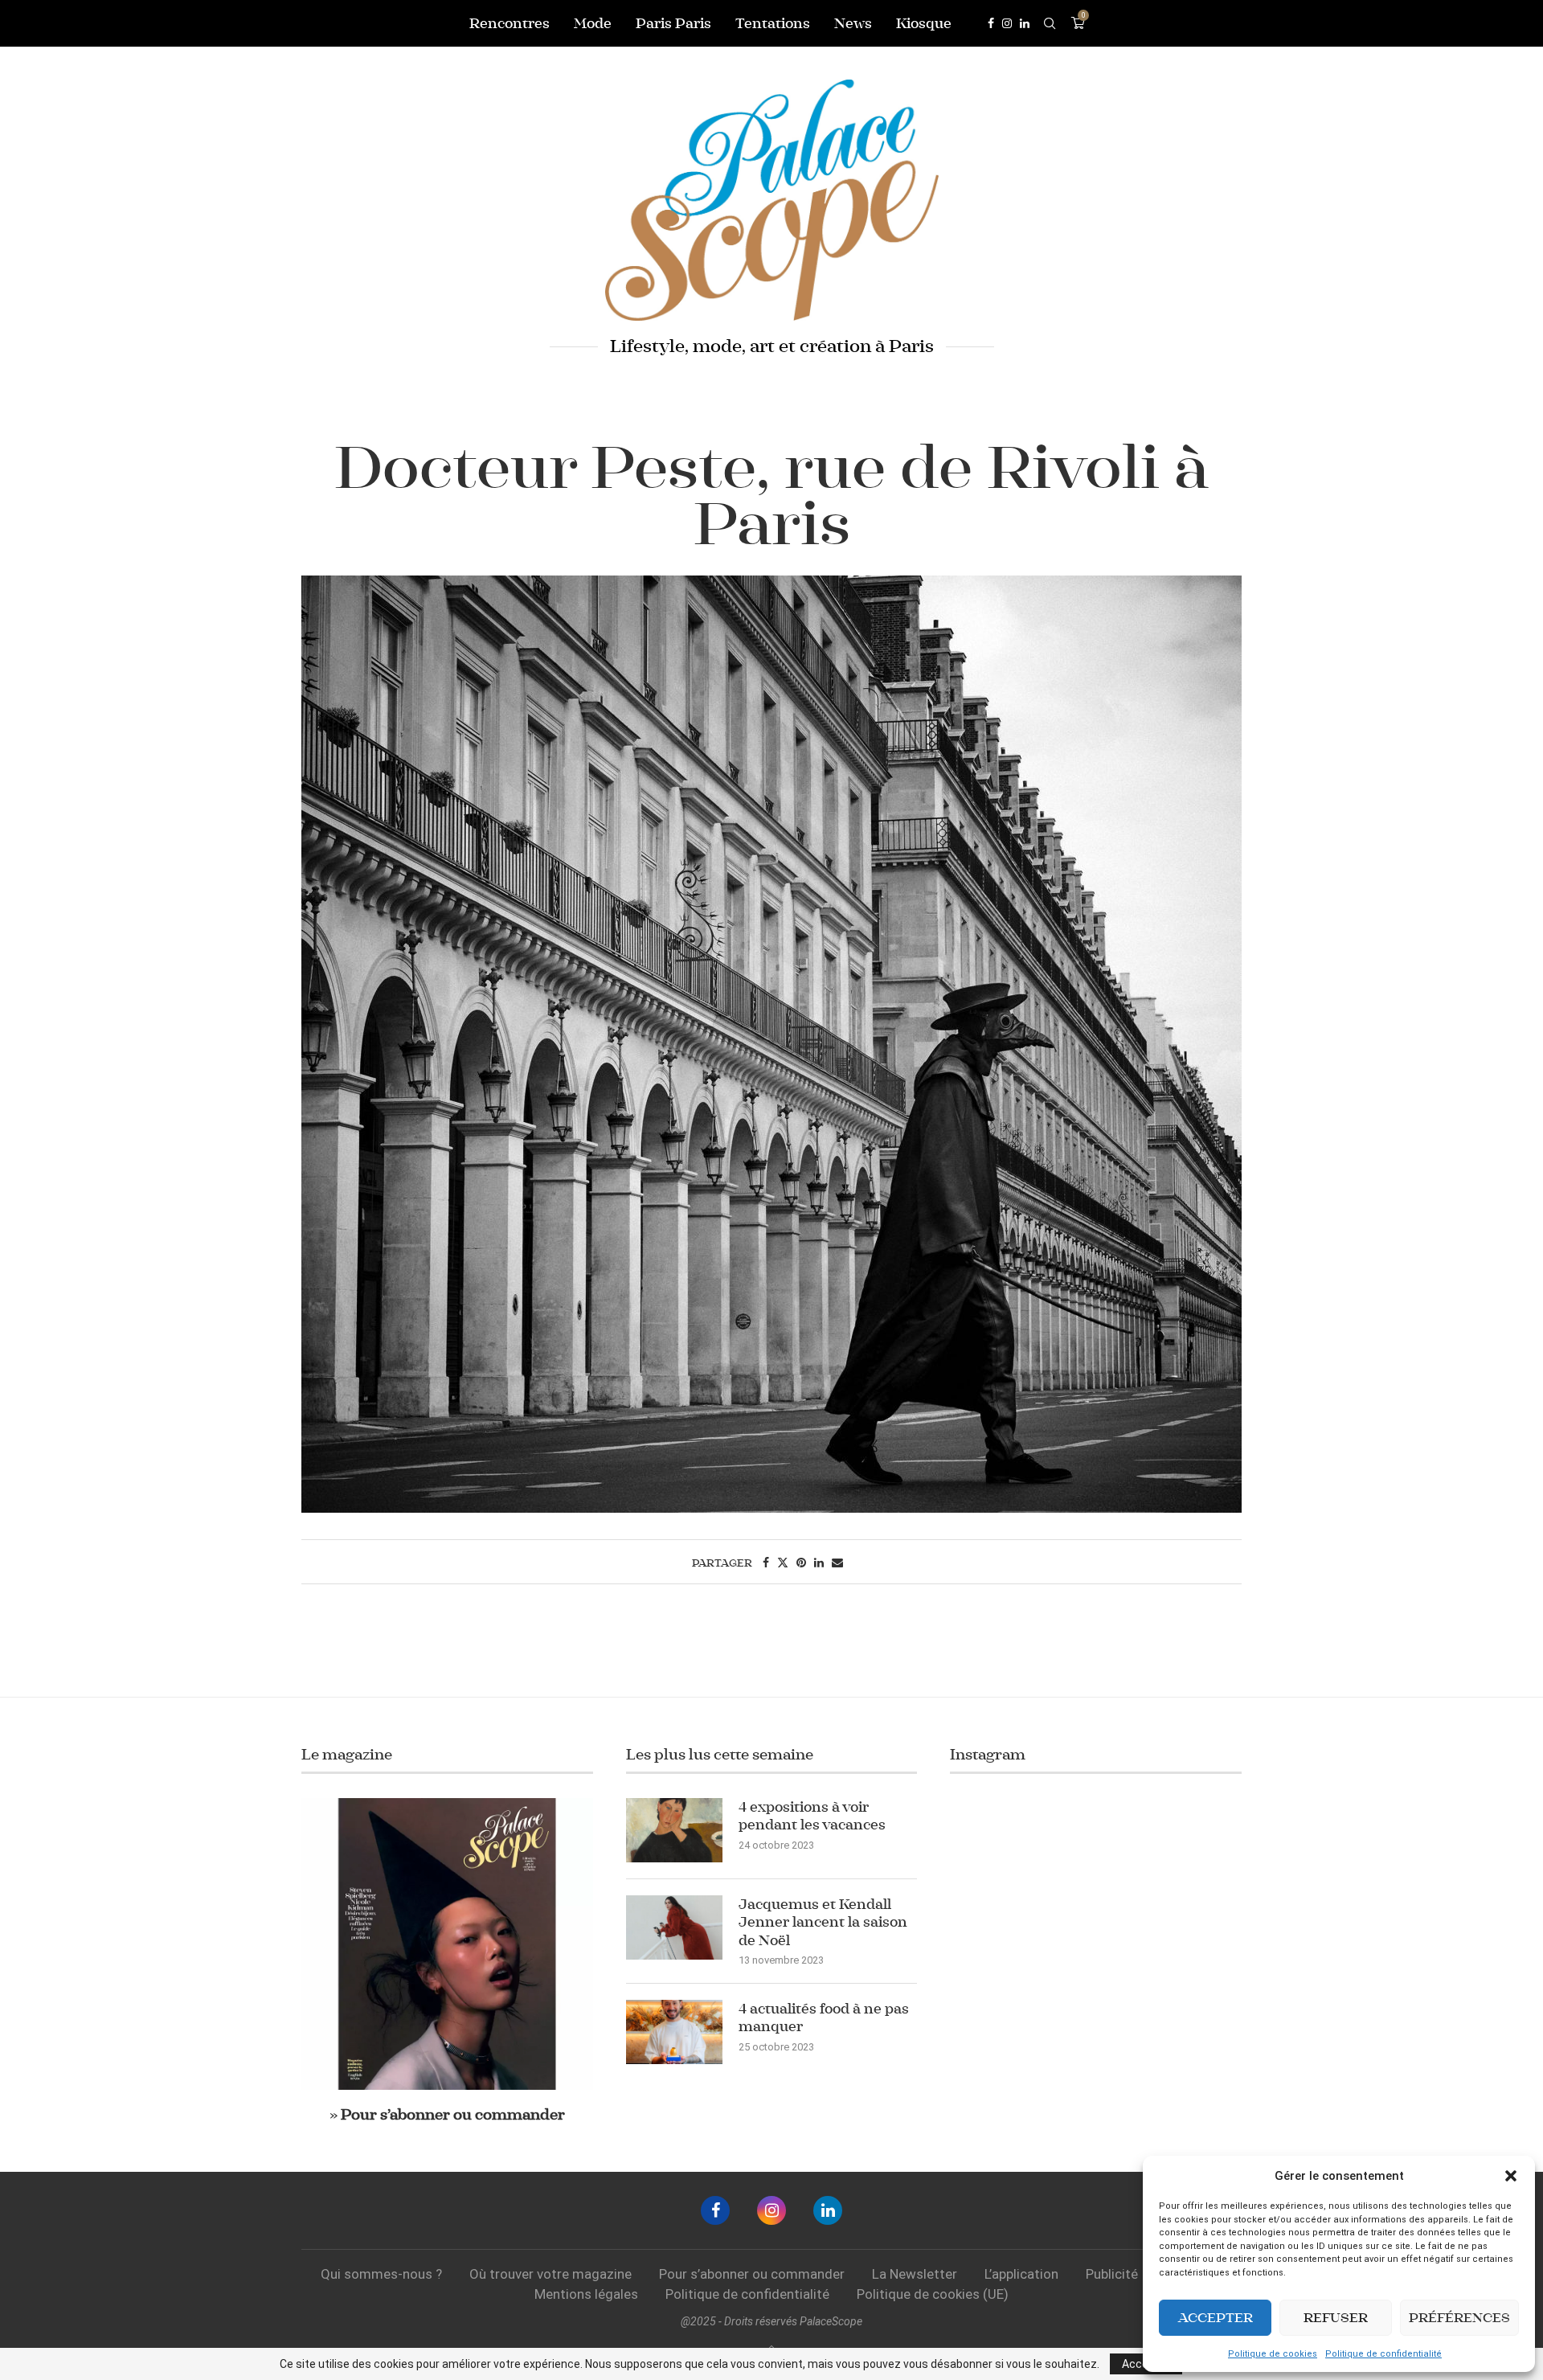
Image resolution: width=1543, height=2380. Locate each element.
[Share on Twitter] (783, 1563)
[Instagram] (1007, 23)
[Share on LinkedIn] (819, 1563)
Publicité (1112, 2274)
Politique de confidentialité (1383, 2354)
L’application (1021, 2274)
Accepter (1216, 2318)
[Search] (1050, 23)
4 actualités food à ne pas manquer (824, 2017)
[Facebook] (991, 23)
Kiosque (924, 23)
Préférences (1459, 2318)
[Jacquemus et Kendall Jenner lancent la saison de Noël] (674, 1927)
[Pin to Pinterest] (801, 1563)
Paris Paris (673, 23)
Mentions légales (586, 2294)
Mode (593, 23)
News (853, 23)
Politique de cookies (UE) (933, 2294)
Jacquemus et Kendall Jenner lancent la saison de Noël (823, 1922)
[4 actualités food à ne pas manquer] (674, 2032)
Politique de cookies (1273, 2354)
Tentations (773, 23)
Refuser (1336, 2318)
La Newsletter (915, 2274)
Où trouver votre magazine (550, 2274)
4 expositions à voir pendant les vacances (812, 1816)
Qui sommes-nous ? (381, 2274)
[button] (1511, 2176)
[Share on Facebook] (766, 1563)
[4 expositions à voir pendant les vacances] (674, 1830)
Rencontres (510, 23)
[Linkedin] (1025, 23)
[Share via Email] (837, 1563)
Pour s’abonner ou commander (752, 2274)
